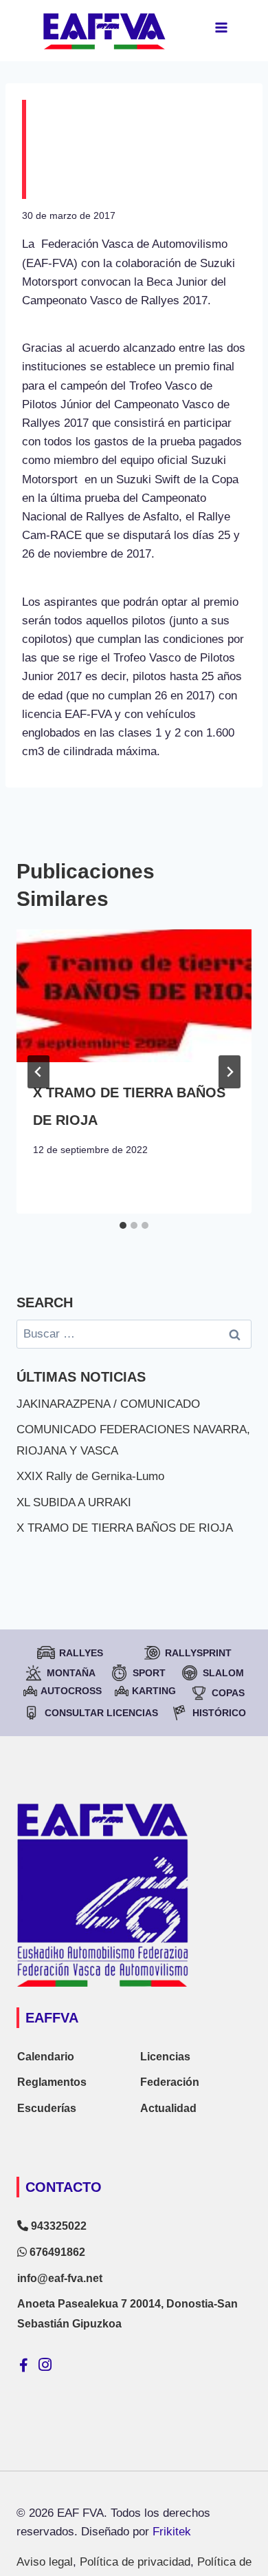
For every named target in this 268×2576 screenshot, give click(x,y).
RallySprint (198, 1653)
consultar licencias (101, 1713)
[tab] (123, 1225)
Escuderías (47, 2108)
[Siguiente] (230, 1072)
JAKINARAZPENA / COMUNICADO (108, 1404)
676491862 (56, 2252)
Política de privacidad (135, 2562)
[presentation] (134, 995)
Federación (170, 2082)
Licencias (165, 2057)
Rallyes (81, 1653)
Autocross (71, 1691)
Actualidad (168, 2108)
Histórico (219, 1713)
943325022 (57, 2226)
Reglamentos (52, 2082)
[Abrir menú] (221, 27)
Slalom (223, 1673)
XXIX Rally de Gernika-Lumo (90, 1476)
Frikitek (172, 2532)
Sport (149, 1673)
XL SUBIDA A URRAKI (74, 1502)
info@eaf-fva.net (60, 2278)
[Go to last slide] (38, 1072)
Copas (228, 1693)
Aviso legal (45, 2562)
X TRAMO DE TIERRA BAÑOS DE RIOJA (125, 1528)
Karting (154, 1691)
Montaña (71, 1673)
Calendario (46, 2057)
